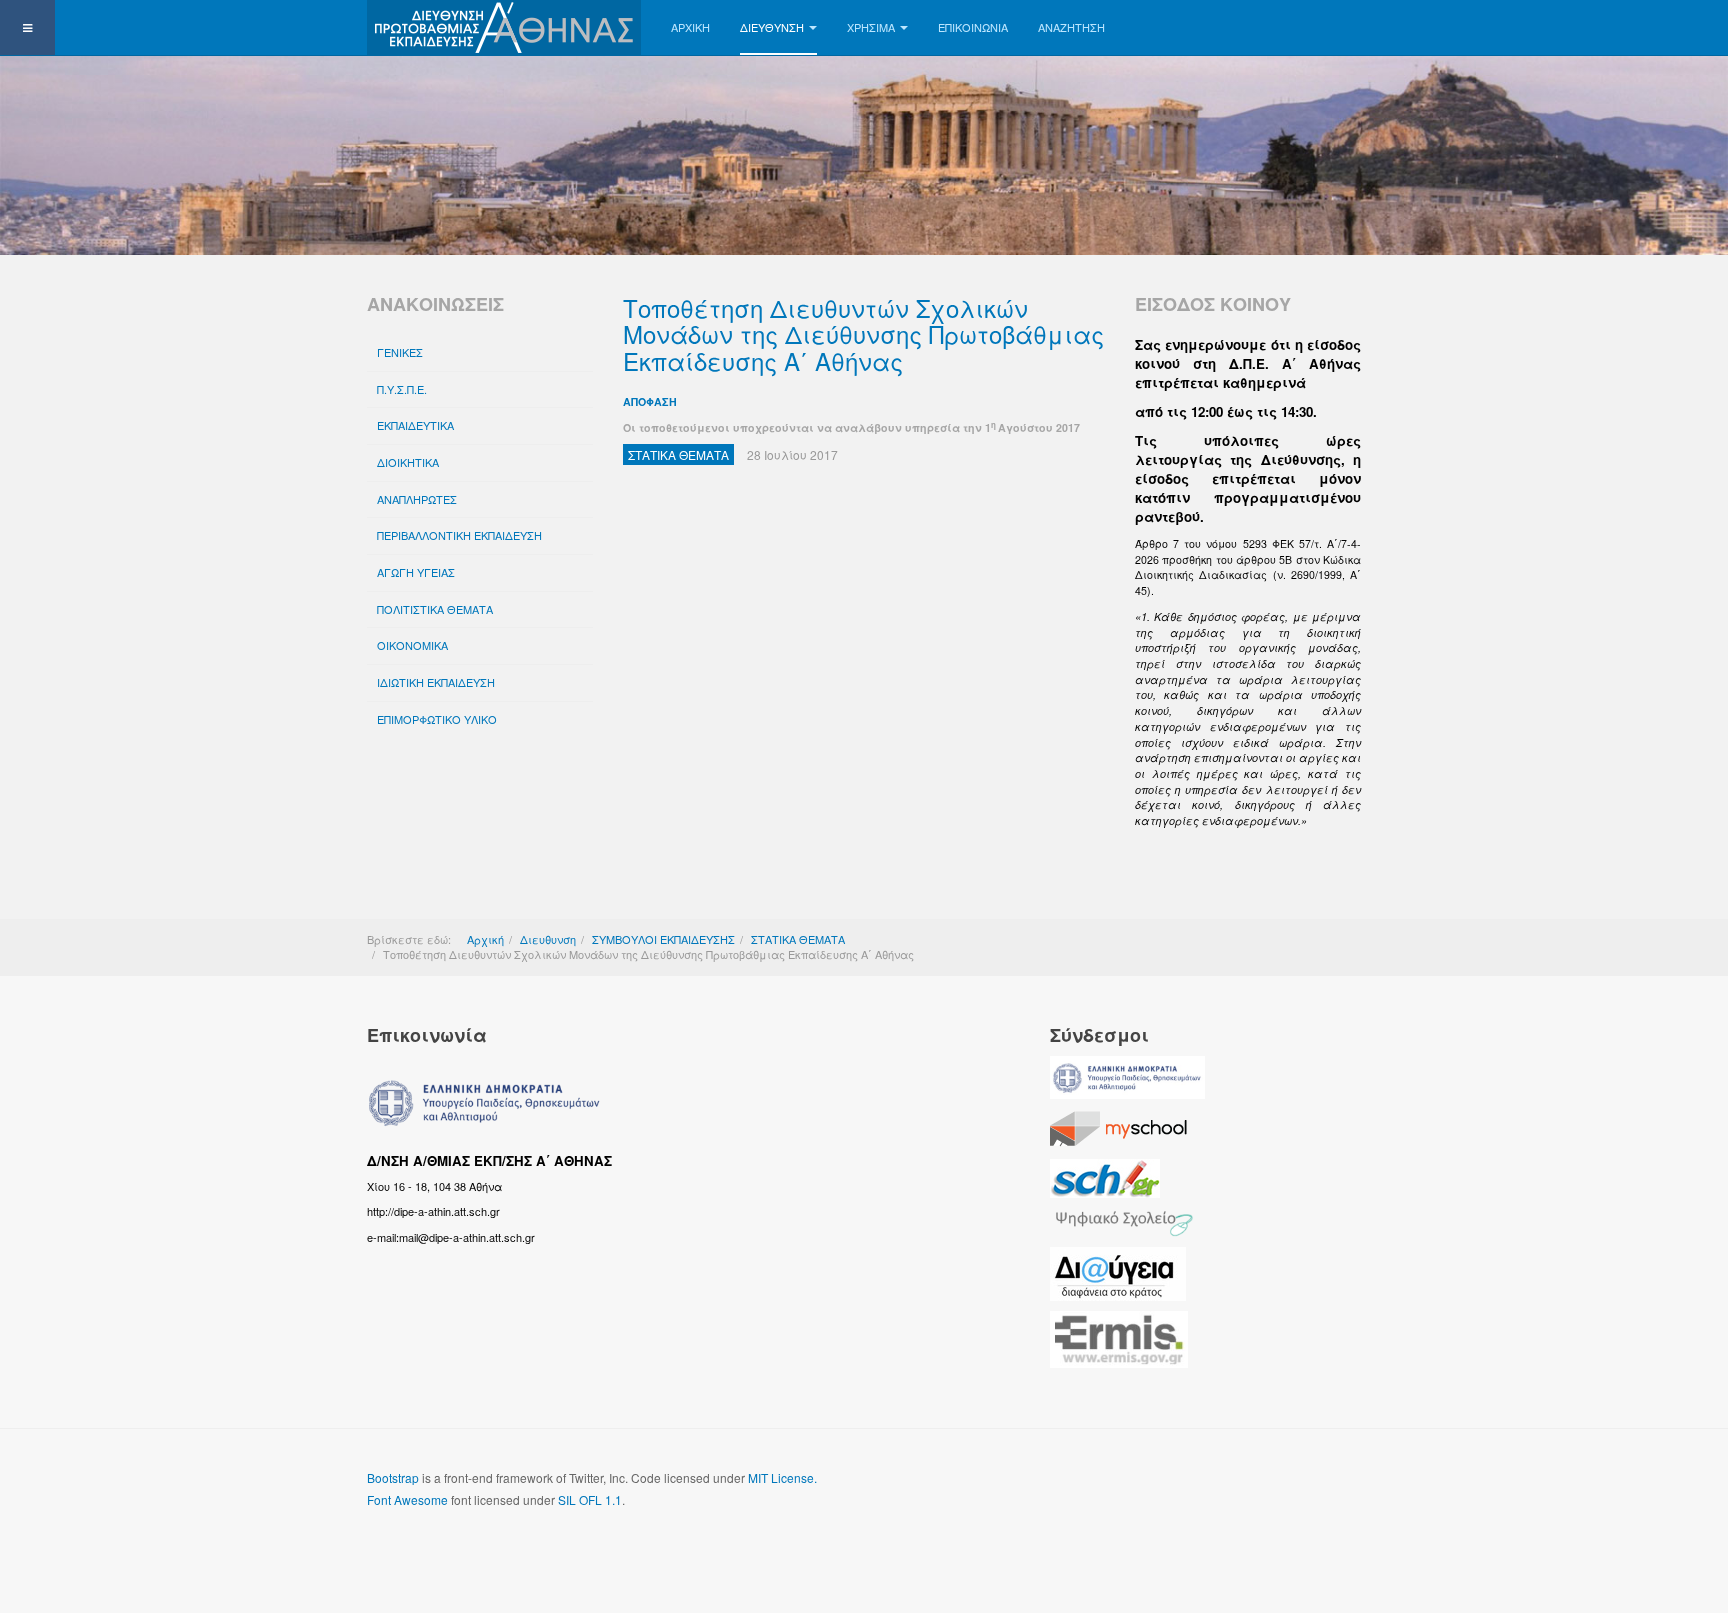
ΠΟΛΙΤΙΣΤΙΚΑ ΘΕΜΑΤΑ (435, 609)
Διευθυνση (772, 27)
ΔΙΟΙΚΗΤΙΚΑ (408, 462)
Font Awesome (407, 1499)
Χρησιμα (871, 27)
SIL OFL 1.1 (590, 1499)
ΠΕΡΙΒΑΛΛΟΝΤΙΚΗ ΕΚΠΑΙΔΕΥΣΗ (459, 535)
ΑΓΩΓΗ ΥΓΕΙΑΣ (416, 572)
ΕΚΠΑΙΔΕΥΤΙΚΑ (415, 425)
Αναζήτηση (1071, 27)
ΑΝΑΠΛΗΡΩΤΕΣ (417, 499)
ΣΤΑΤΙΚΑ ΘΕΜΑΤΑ (798, 939)
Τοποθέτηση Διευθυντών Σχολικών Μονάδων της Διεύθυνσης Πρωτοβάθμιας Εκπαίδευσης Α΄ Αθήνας (863, 334)
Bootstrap (393, 1477)
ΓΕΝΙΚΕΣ (400, 352)
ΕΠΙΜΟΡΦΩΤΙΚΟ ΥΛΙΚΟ (437, 719)
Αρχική (485, 939)
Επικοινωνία (973, 27)
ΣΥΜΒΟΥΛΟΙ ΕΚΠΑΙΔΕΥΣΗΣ (663, 939)
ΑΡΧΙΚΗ (690, 27)
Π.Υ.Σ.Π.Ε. (402, 389)
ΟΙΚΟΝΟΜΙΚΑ (412, 645)
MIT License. (782, 1477)
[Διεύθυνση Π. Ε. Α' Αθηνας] (504, 27)
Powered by (1270, 1494)
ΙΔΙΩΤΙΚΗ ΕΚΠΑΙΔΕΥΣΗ (436, 682)
